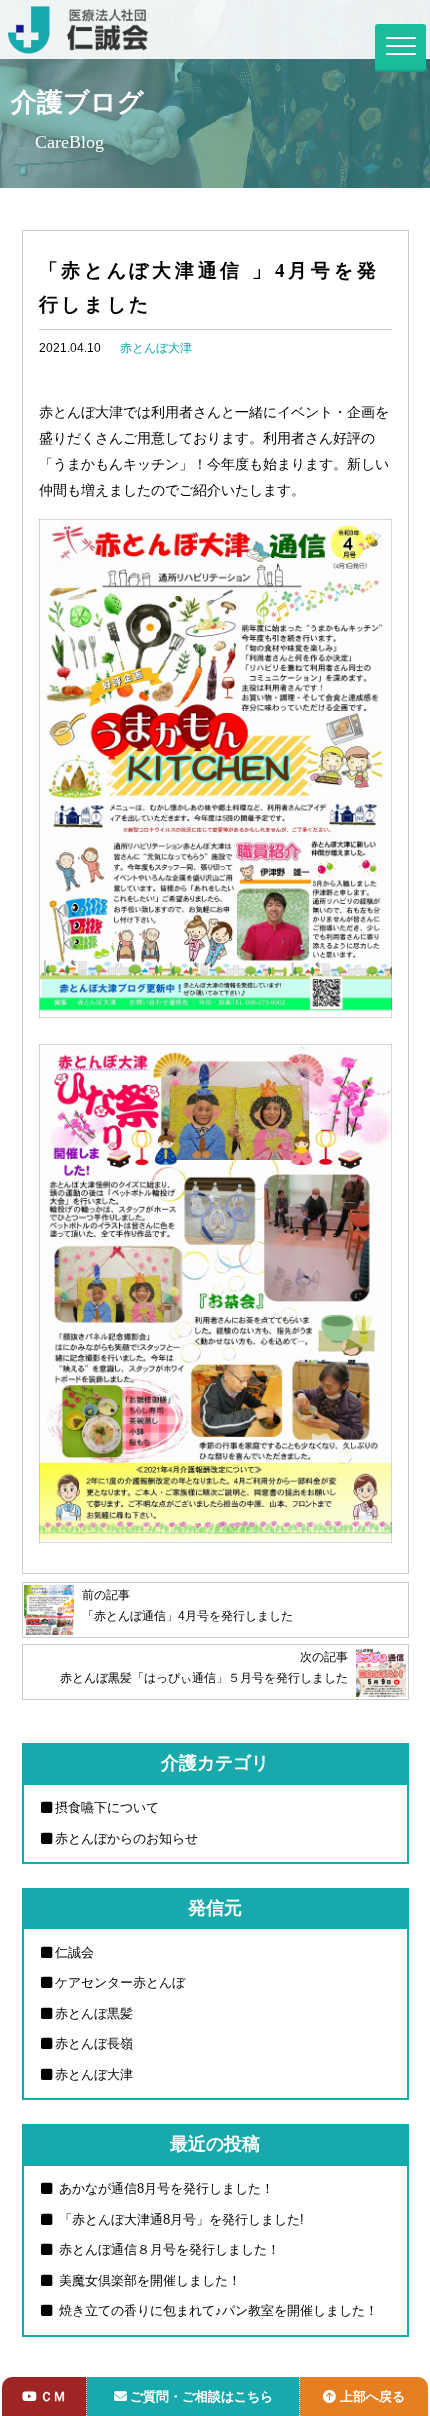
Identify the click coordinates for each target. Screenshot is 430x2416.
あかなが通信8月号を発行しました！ (164, 2188)
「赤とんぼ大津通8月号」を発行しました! (179, 2219)
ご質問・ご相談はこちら (201, 2396)
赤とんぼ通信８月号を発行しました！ (167, 2249)
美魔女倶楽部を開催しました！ (148, 2280)
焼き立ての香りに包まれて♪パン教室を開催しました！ (216, 2310)
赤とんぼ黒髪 (94, 2013)
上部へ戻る (372, 2396)
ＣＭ (53, 2396)
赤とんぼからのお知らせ (126, 1838)
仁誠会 (74, 1952)
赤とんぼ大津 (156, 348)
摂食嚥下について (107, 1807)
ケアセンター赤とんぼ (120, 1982)
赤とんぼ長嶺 (94, 2043)
